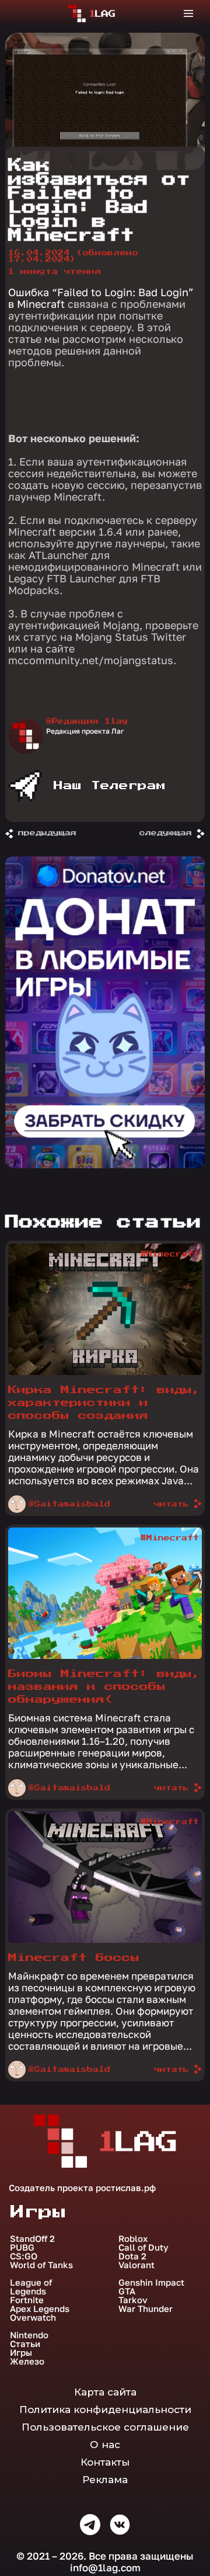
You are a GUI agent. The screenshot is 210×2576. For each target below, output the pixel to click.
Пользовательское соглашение (105, 2427)
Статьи (25, 2344)
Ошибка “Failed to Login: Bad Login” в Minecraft (101, 298)
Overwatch (33, 2318)
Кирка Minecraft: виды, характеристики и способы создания (104, 1403)
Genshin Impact (151, 2282)
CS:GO (24, 2256)
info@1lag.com (105, 2568)
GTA (127, 2291)
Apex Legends (40, 2309)
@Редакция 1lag (87, 721)
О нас (105, 2445)
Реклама (105, 2480)
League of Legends (31, 2287)
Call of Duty (143, 2247)
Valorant (136, 2265)
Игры (21, 2353)
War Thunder (146, 2309)
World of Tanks (41, 2265)
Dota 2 (132, 2256)
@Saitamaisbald (69, 1504)
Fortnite (27, 2300)
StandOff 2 (32, 2239)
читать (171, 1504)
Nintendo (29, 2335)
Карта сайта (105, 2392)
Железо (27, 2361)
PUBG (22, 2247)
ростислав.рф (126, 2188)
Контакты (105, 2462)
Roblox (133, 2239)
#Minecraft (170, 1254)
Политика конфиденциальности (105, 2410)
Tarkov (133, 2300)
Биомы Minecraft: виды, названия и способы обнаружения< (104, 1687)
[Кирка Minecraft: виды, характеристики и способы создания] (105, 1372)
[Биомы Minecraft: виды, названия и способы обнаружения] (105, 1656)
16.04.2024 (73, 256)
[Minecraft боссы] (105, 1940)
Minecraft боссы (74, 1958)
